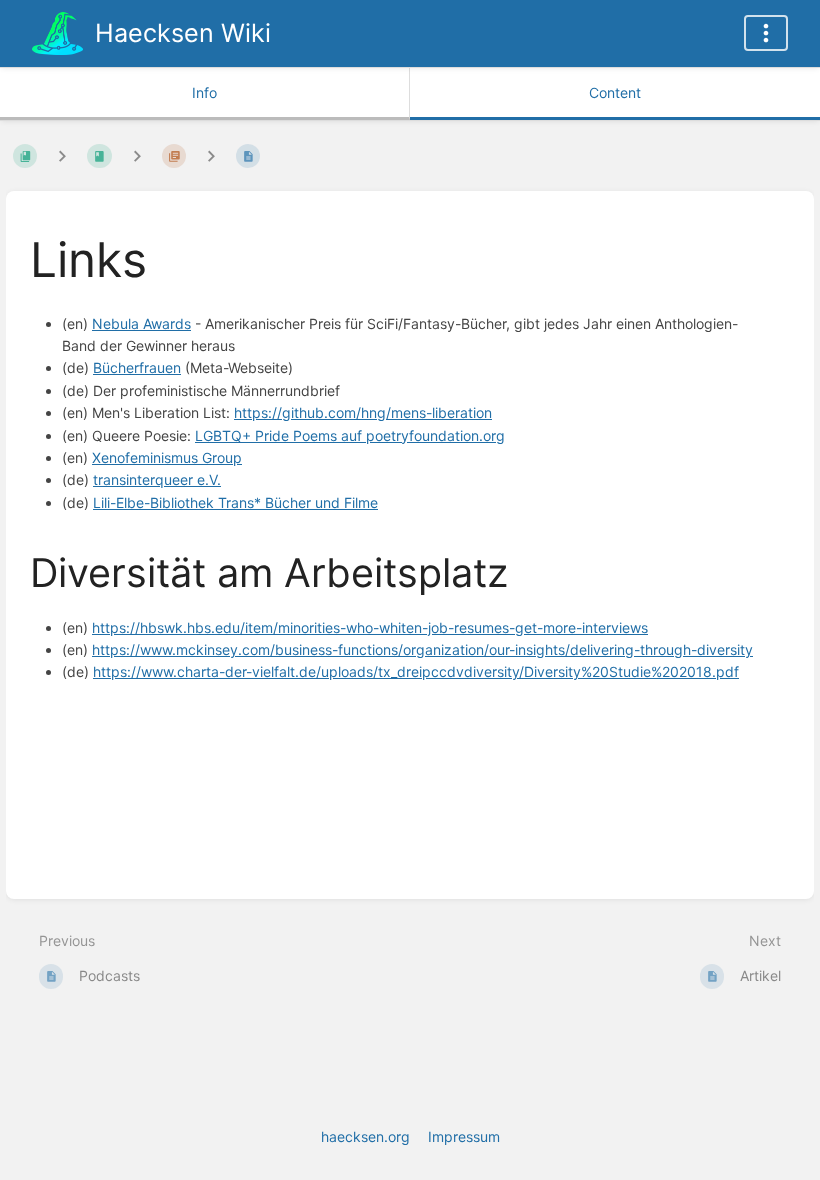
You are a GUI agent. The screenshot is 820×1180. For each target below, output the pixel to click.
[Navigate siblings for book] (62, 155)
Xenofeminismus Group (167, 457)
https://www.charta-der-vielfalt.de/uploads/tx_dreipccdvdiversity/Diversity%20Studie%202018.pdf (416, 671)
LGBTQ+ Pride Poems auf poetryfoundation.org (350, 435)
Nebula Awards (141, 323)
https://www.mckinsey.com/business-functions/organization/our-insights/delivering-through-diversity (422, 649)
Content (615, 92)
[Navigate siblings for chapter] (137, 155)
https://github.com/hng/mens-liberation (363, 412)
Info (204, 92)
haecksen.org (365, 1136)
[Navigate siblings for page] (211, 155)
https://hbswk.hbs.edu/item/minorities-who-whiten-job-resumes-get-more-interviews (370, 627)
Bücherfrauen (137, 367)
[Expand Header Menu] (766, 33)
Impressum (464, 1136)
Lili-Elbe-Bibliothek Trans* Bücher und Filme (235, 502)
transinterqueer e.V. (157, 479)
